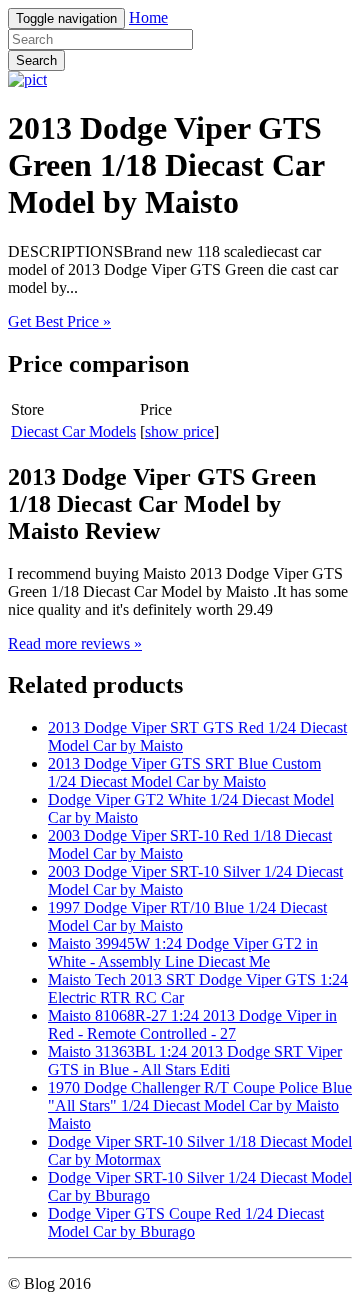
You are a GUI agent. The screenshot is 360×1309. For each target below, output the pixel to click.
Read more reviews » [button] (75, 643)
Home (148, 17)
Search (36, 60)
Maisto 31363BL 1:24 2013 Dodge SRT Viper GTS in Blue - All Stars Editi (195, 1060)
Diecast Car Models (73, 431)
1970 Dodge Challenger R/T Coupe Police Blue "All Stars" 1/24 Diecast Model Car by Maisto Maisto (200, 1105)
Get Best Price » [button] (59, 321)
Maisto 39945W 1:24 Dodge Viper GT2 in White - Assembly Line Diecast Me (183, 952)
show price (179, 431)
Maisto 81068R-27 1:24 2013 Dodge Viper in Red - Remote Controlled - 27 (192, 1024)
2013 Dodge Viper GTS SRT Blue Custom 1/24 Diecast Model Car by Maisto (184, 772)
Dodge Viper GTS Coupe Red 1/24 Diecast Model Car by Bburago (186, 1222)
